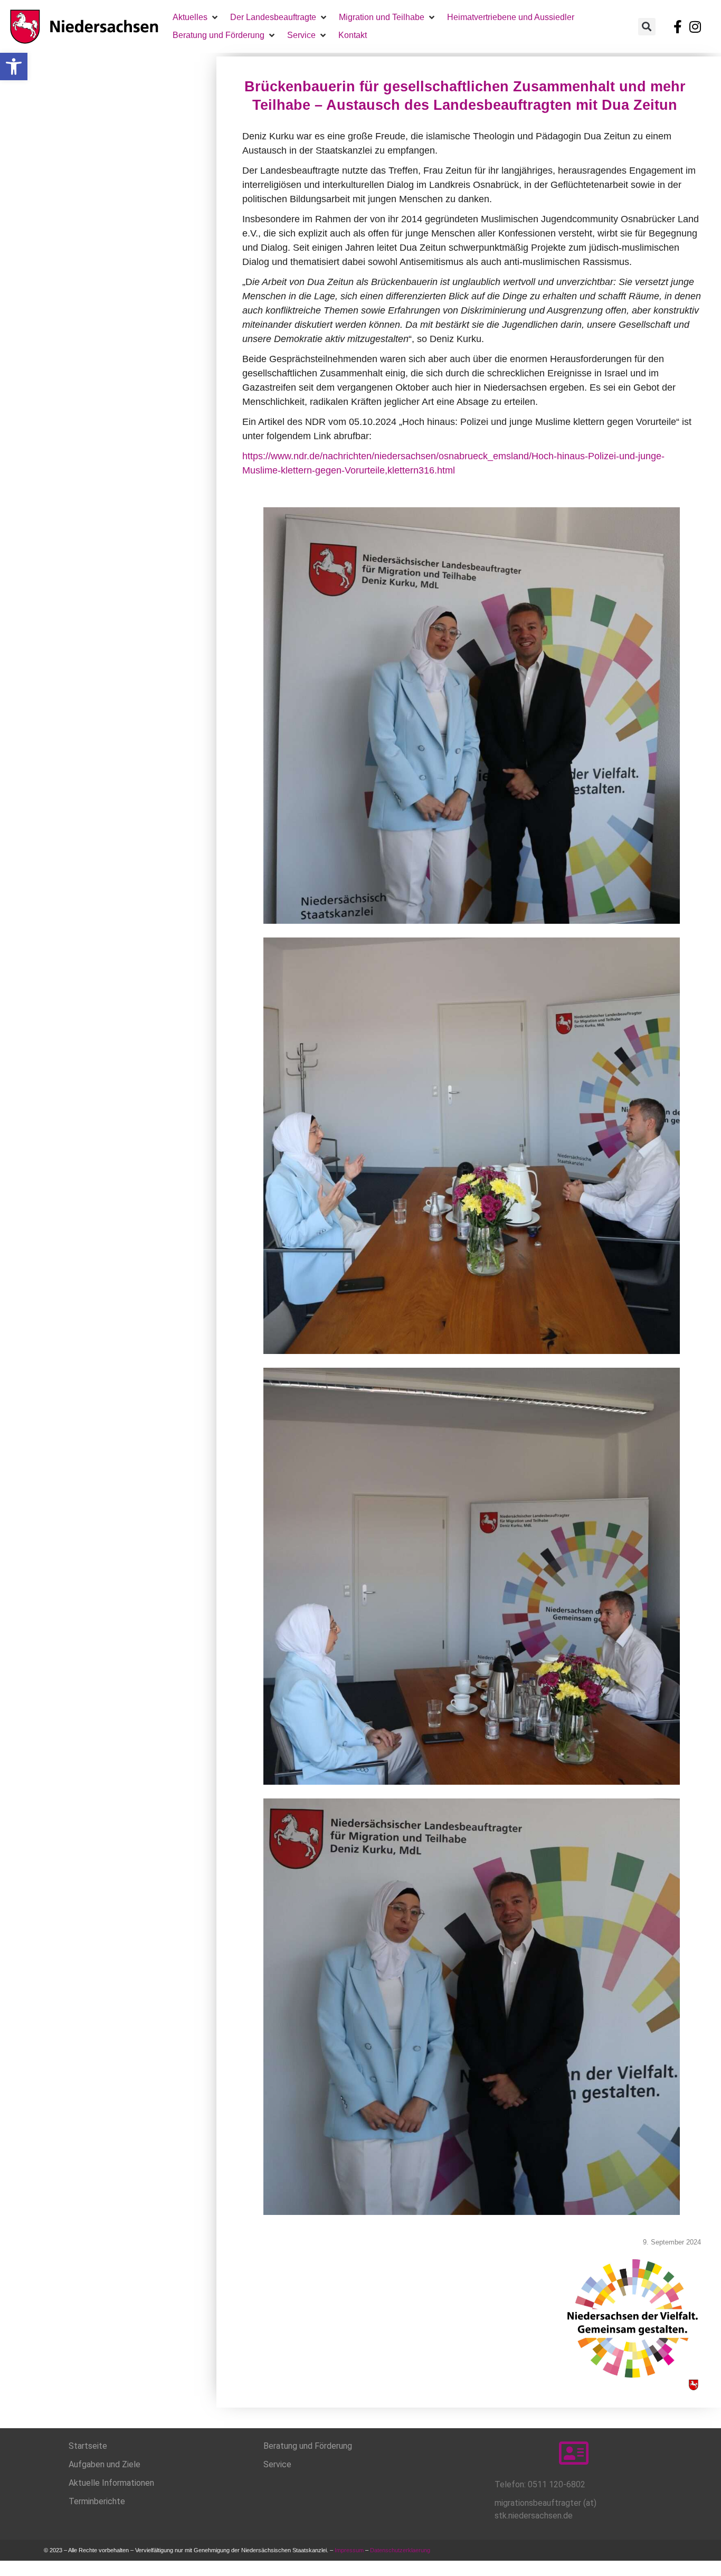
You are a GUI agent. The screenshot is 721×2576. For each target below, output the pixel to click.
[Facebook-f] (678, 26)
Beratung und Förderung (308, 2446)
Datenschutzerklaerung (401, 2550)
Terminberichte (97, 2501)
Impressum (349, 2550)
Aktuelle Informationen (111, 2483)
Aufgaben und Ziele (105, 2464)
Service (277, 2464)
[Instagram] (695, 26)
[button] (14, 67)
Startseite (88, 2446)
